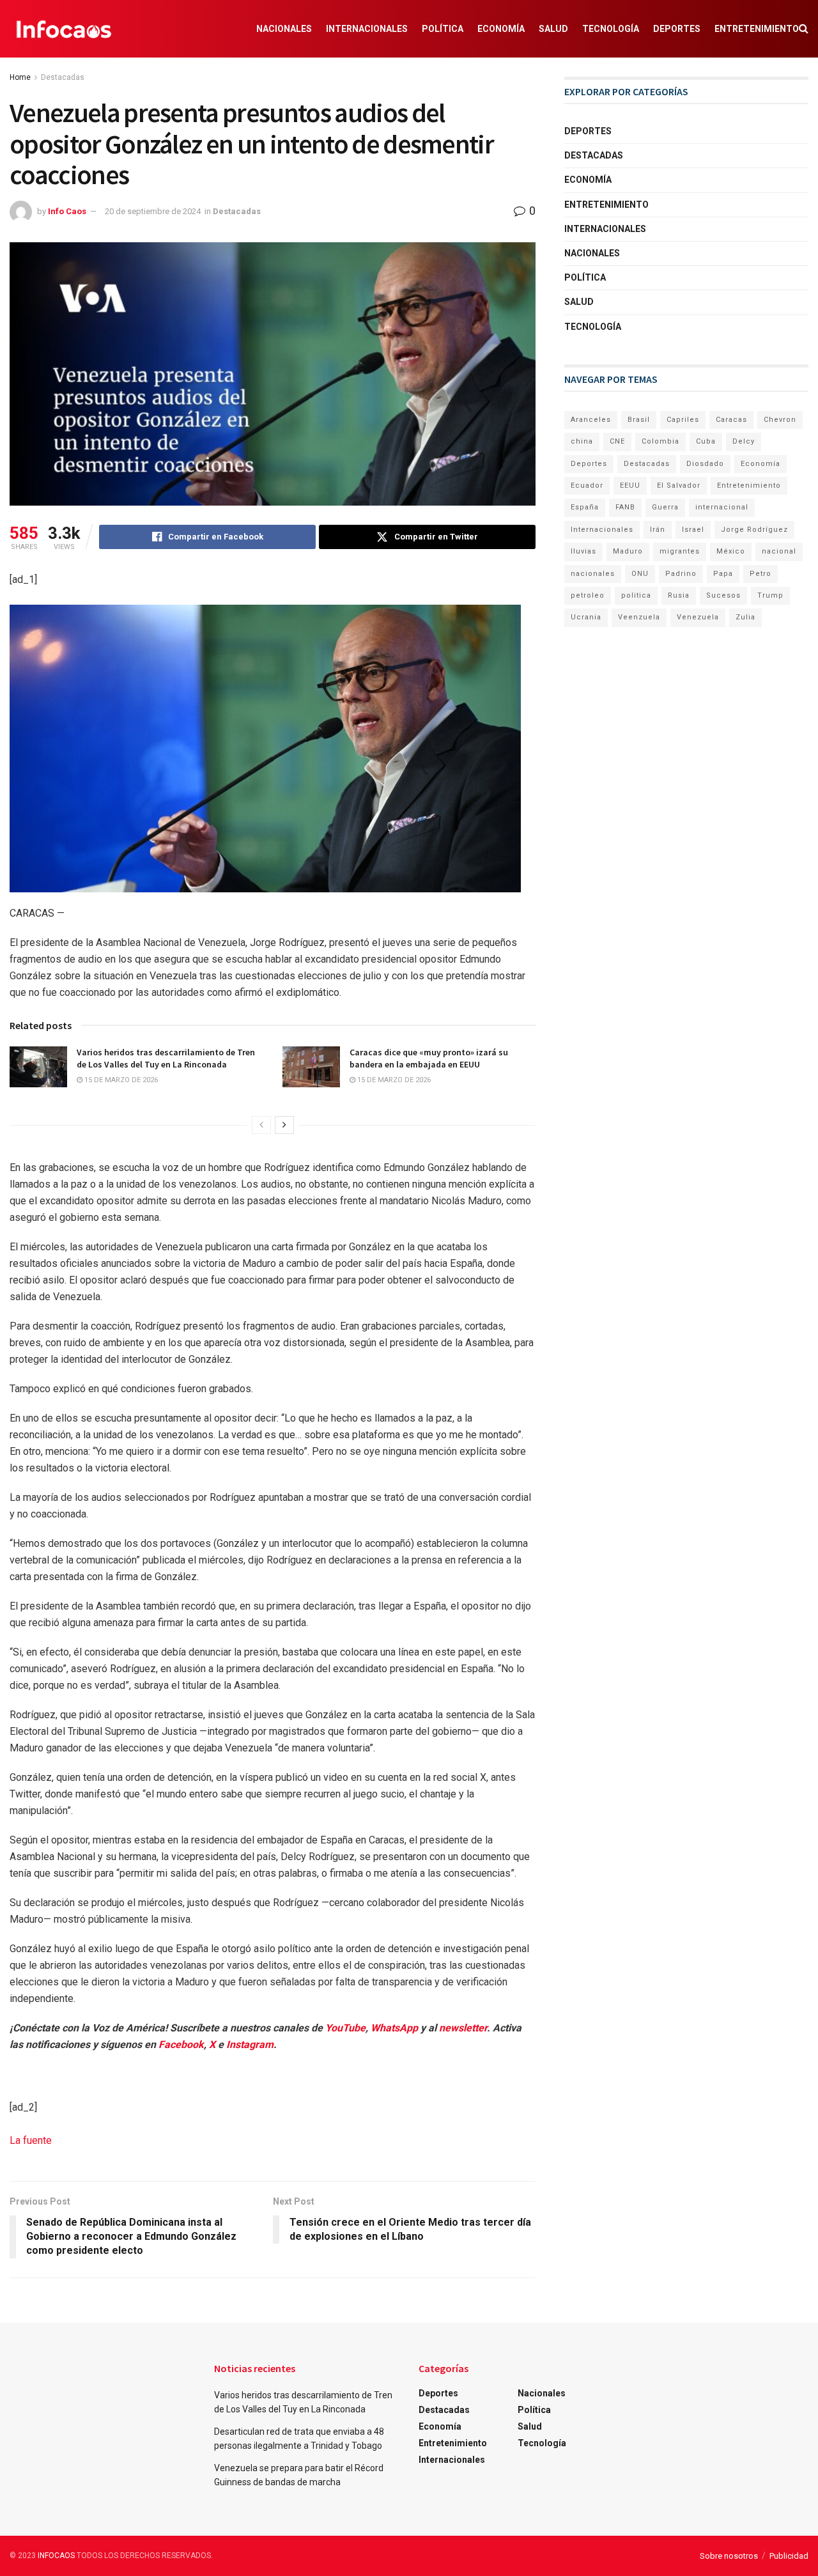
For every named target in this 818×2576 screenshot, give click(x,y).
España (585, 507)
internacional (722, 507)
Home (20, 77)
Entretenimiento (757, 29)
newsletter (463, 2028)
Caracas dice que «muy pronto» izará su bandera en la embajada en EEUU (429, 1059)
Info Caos (67, 211)
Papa (723, 574)
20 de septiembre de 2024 (153, 211)
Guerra (665, 507)
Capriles (683, 420)
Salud (553, 29)
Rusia (679, 595)
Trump (770, 595)
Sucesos (723, 595)
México (731, 551)
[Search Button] (804, 29)
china (582, 441)
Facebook (181, 2045)
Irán (658, 530)
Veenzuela (639, 617)
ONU (640, 574)
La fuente (31, 2140)
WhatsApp (394, 2028)
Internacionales (367, 29)
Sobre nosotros (729, 2556)
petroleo (588, 595)
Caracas (731, 420)
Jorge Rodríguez (754, 530)
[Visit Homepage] (64, 29)
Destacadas (63, 77)
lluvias (583, 551)
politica (636, 595)
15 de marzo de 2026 (120, 1080)
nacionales (593, 574)
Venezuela (698, 617)
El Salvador (679, 485)
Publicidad (789, 2556)
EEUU (630, 485)
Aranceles (591, 420)
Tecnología (611, 29)
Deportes (677, 29)
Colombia (660, 441)
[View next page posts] (284, 1125)
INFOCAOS (56, 2556)
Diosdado (705, 464)
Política (443, 29)
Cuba (706, 441)
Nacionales (284, 29)
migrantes (680, 551)
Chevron (780, 420)
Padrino (681, 574)
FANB (625, 507)
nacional (779, 551)
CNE (617, 441)
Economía (501, 29)
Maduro (628, 551)
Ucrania (586, 617)
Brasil (639, 420)
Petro (760, 574)
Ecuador (587, 485)
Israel (693, 530)
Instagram (250, 2045)
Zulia (745, 617)
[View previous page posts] (261, 1125)
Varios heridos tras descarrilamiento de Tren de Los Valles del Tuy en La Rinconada (166, 1059)
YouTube (345, 2028)
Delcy (744, 441)
